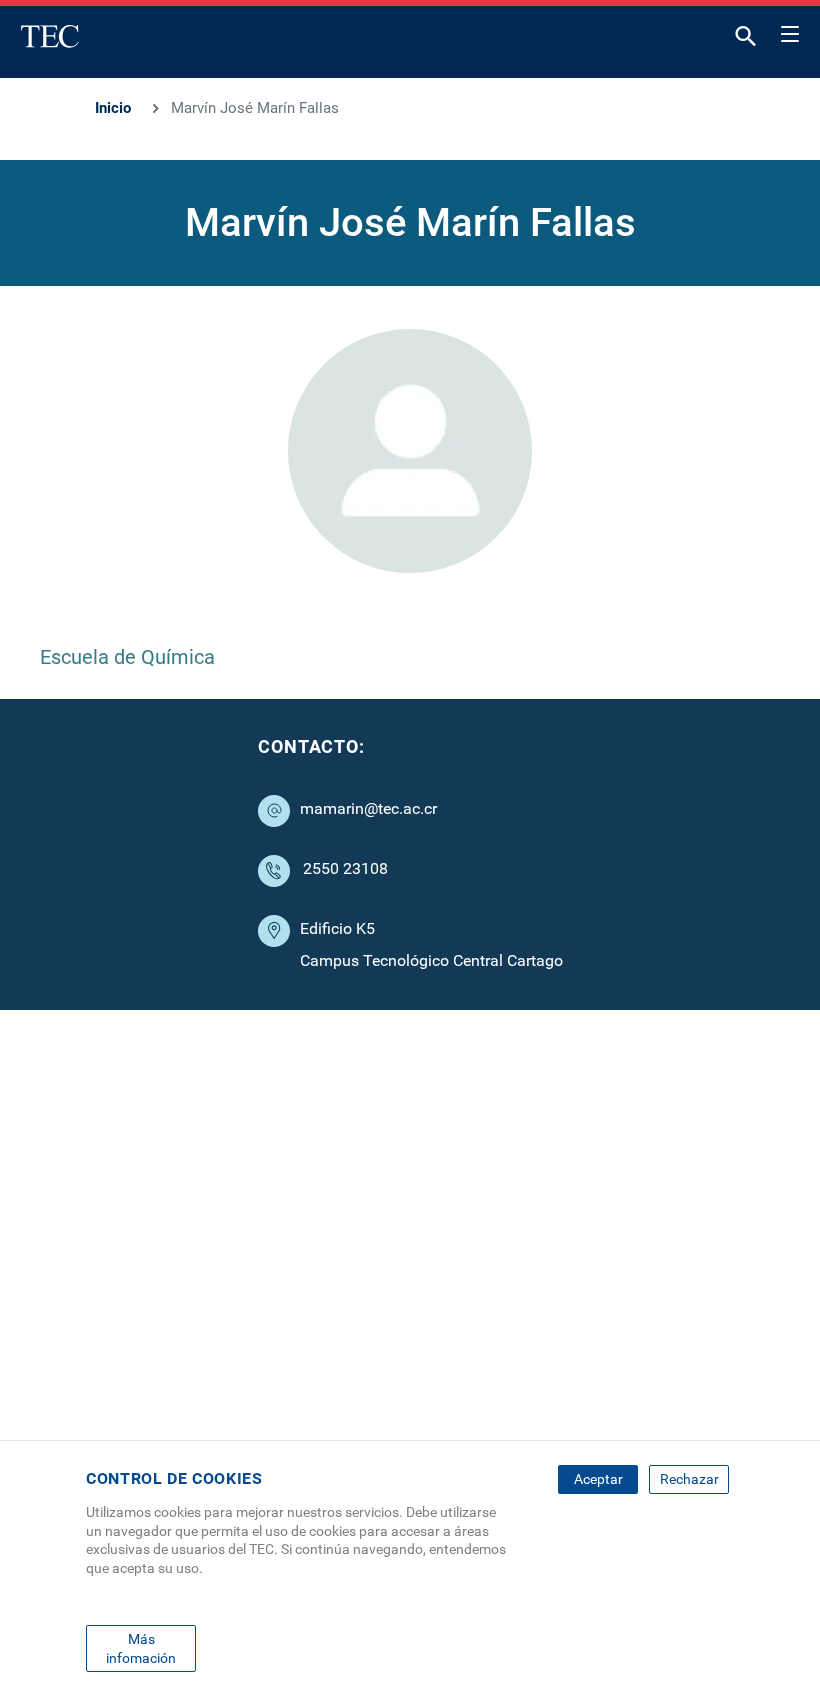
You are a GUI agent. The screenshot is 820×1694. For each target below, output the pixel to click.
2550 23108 (345, 868)
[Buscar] (746, 40)
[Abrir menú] (790, 31)
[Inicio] (50, 36)
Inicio (113, 108)
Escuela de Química (127, 657)
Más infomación (141, 1648)
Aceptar (598, 1479)
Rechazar (689, 1479)
